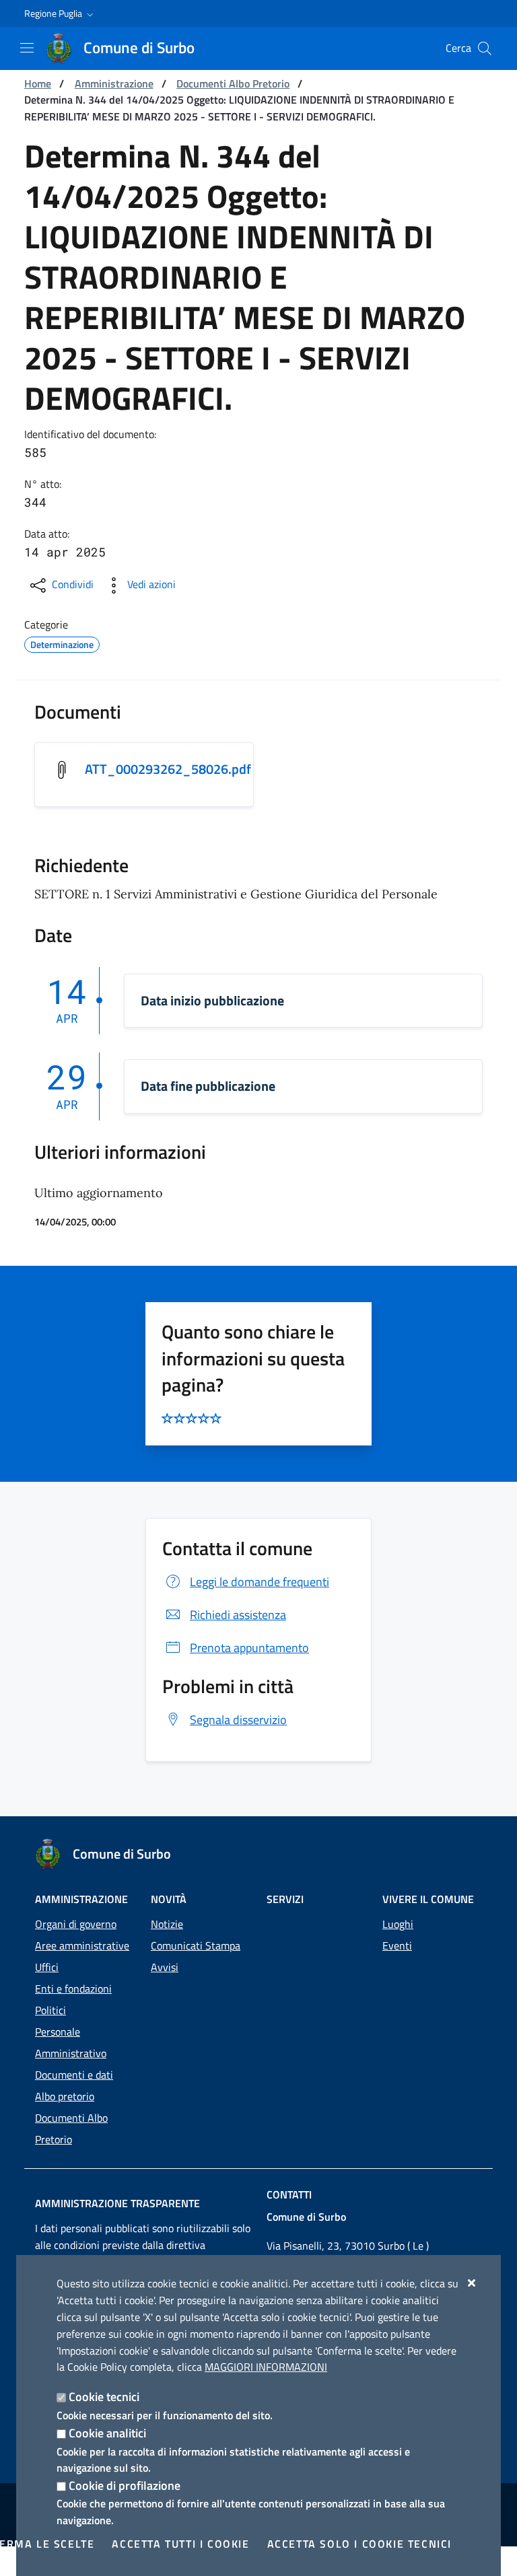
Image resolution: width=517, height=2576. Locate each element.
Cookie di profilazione (125, 2485)
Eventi (397, 1945)
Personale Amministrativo (71, 2042)
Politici (50, 2010)
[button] (60, 13)
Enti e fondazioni (73, 1989)
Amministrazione (114, 83)
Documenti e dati (74, 2075)
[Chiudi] (472, 2283)
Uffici (47, 1967)
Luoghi (398, 1924)
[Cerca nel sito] (485, 48)
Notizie (167, 1924)
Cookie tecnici (104, 2397)
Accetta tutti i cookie (180, 2544)
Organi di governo (76, 1924)
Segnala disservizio (238, 1720)
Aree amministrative (82, 1945)
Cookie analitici (107, 2433)
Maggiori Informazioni (266, 2367)
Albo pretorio (65, 2096)
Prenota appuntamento (249, 1648)
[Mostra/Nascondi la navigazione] (27, 48)
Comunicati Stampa (196, 1945)
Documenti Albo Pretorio (233, 83)
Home (38, 83)
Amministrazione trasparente (117, 2203)
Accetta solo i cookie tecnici (359, 2544)
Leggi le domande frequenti (260, 1582)
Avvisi (165, 1967)
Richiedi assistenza (238, 1615)
